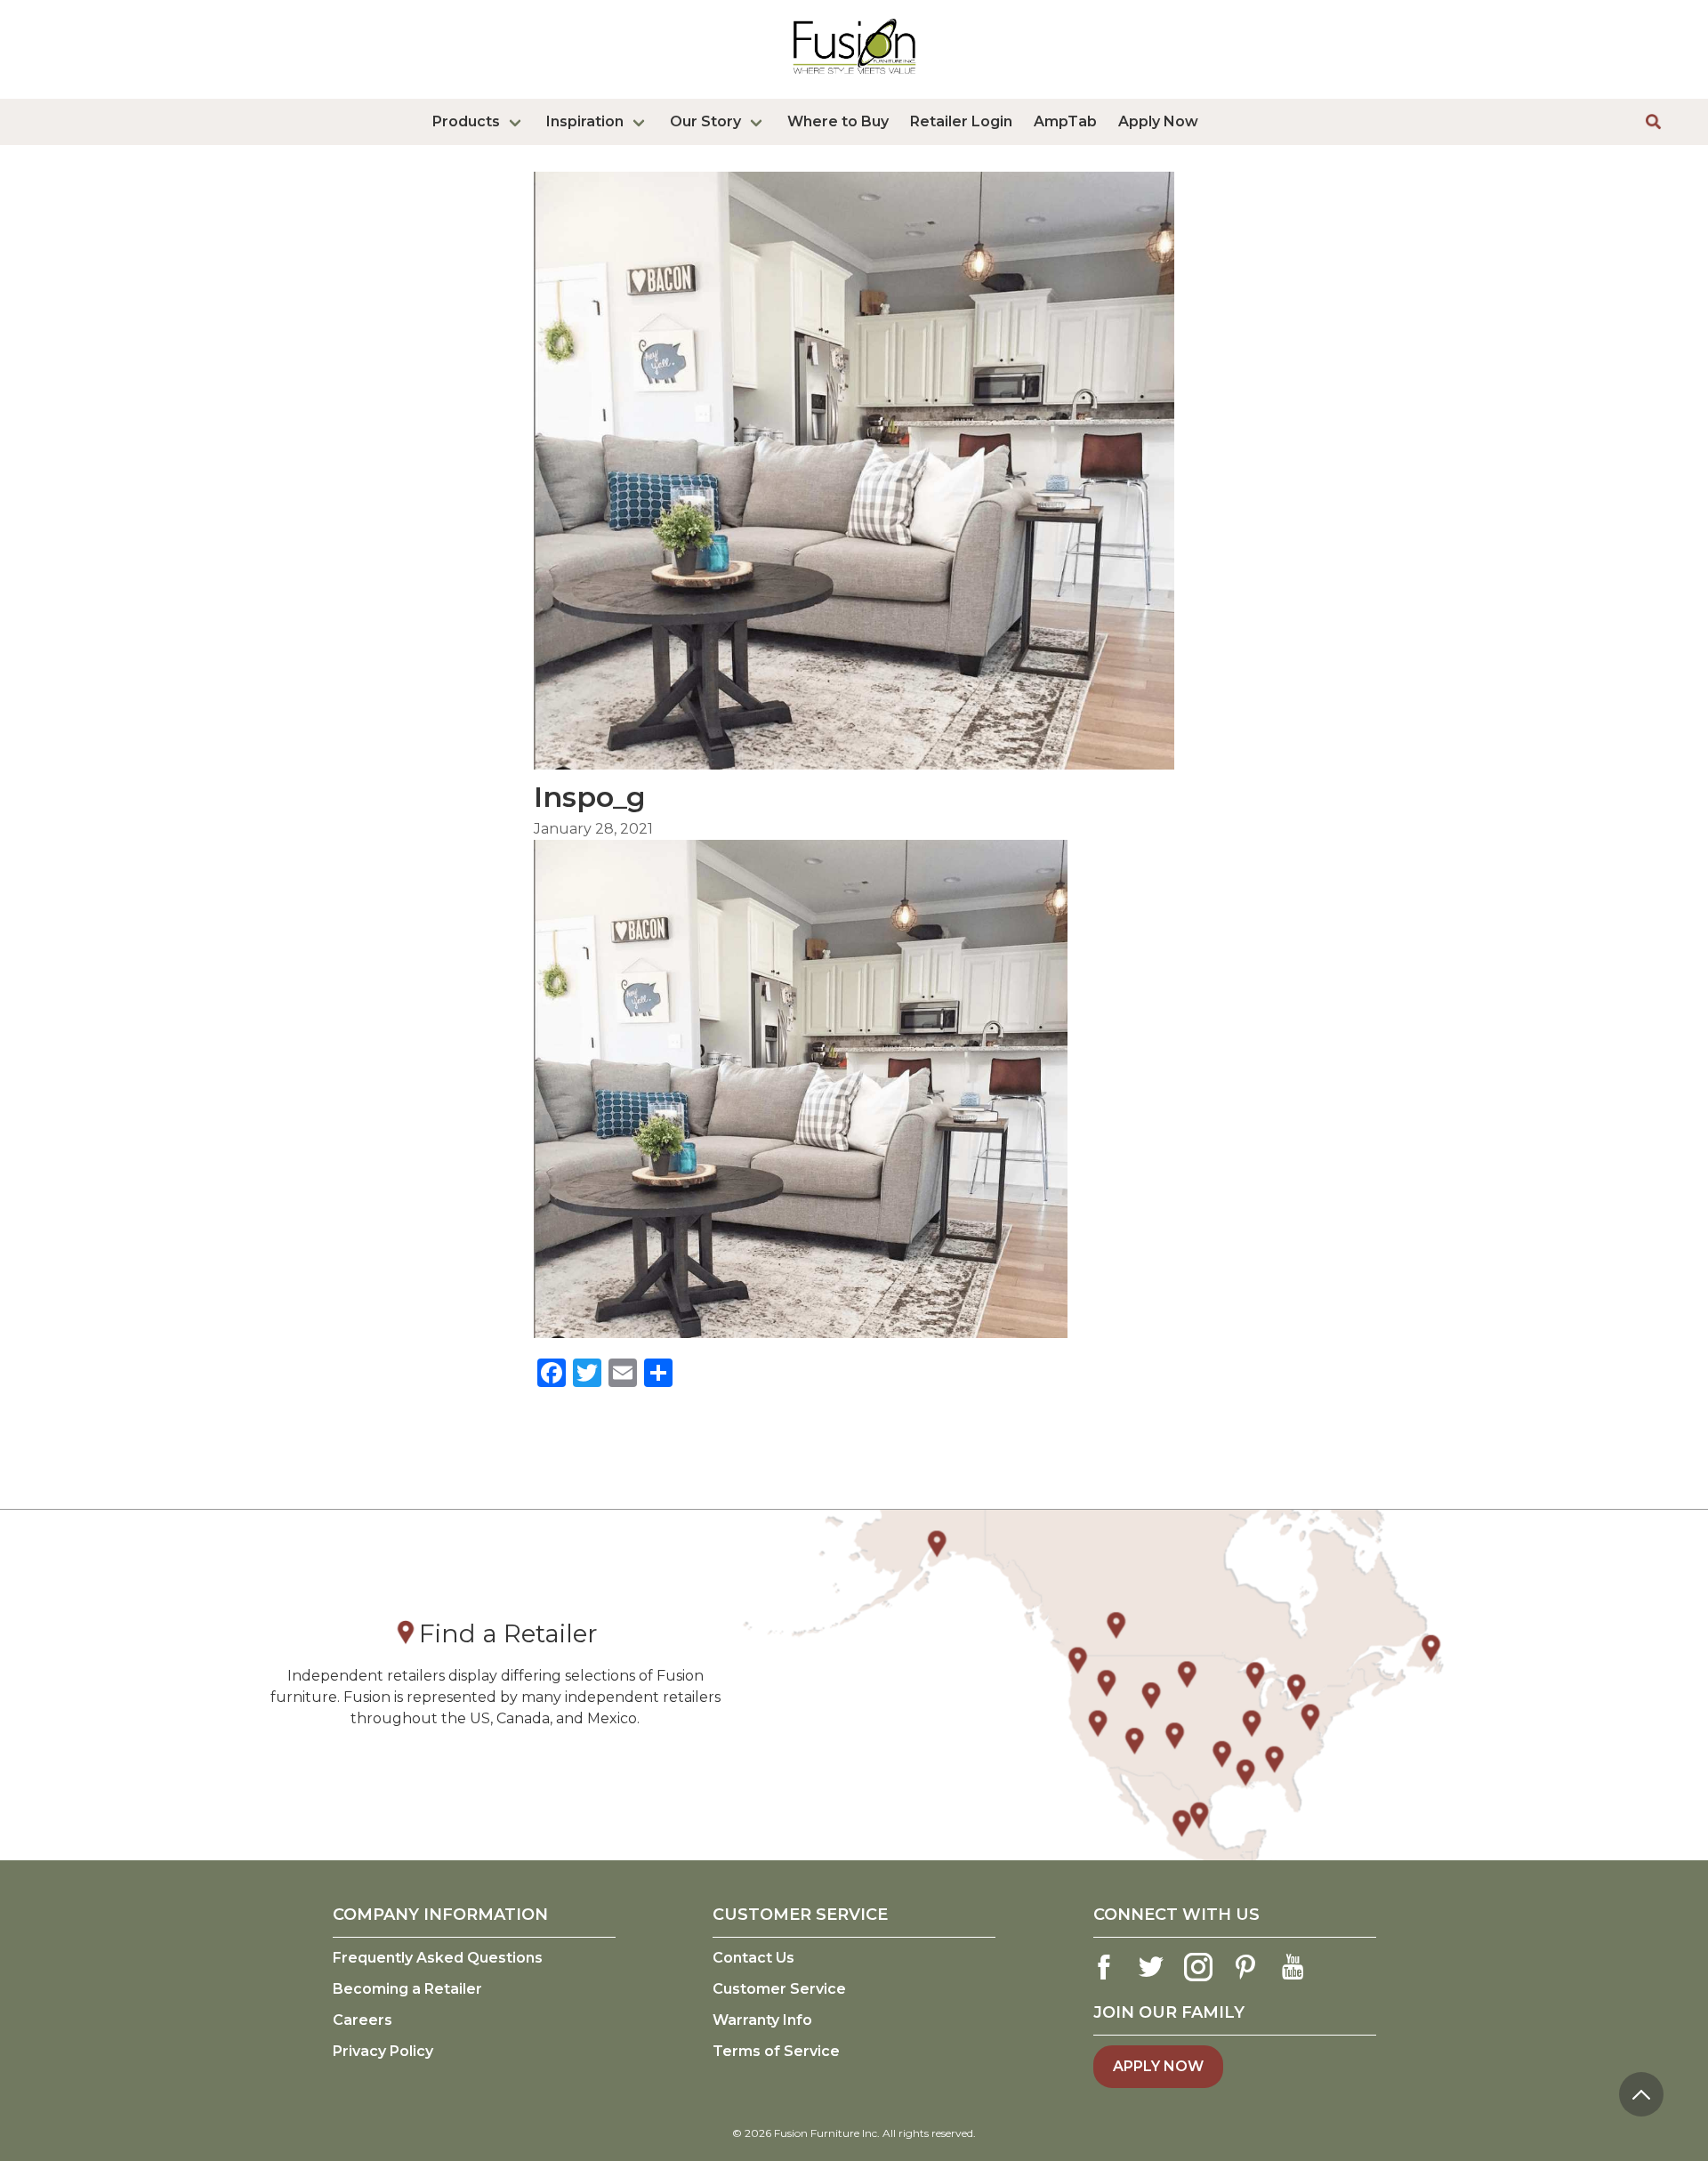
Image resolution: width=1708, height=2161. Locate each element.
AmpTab (1065, 121)
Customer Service (779, 1989)
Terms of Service (776, 2051)
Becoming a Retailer (407, 1989)
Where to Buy (838, 121)
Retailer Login (961, 121)
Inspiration (585, 121)
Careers (363, 2020)
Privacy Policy (383, 2051)
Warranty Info (762, 2020)
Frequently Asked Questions (438, 1958)
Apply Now (1158, 121)
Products (466, 121)
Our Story (705, 121)
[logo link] (854, 77)
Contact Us (753, 1958)
